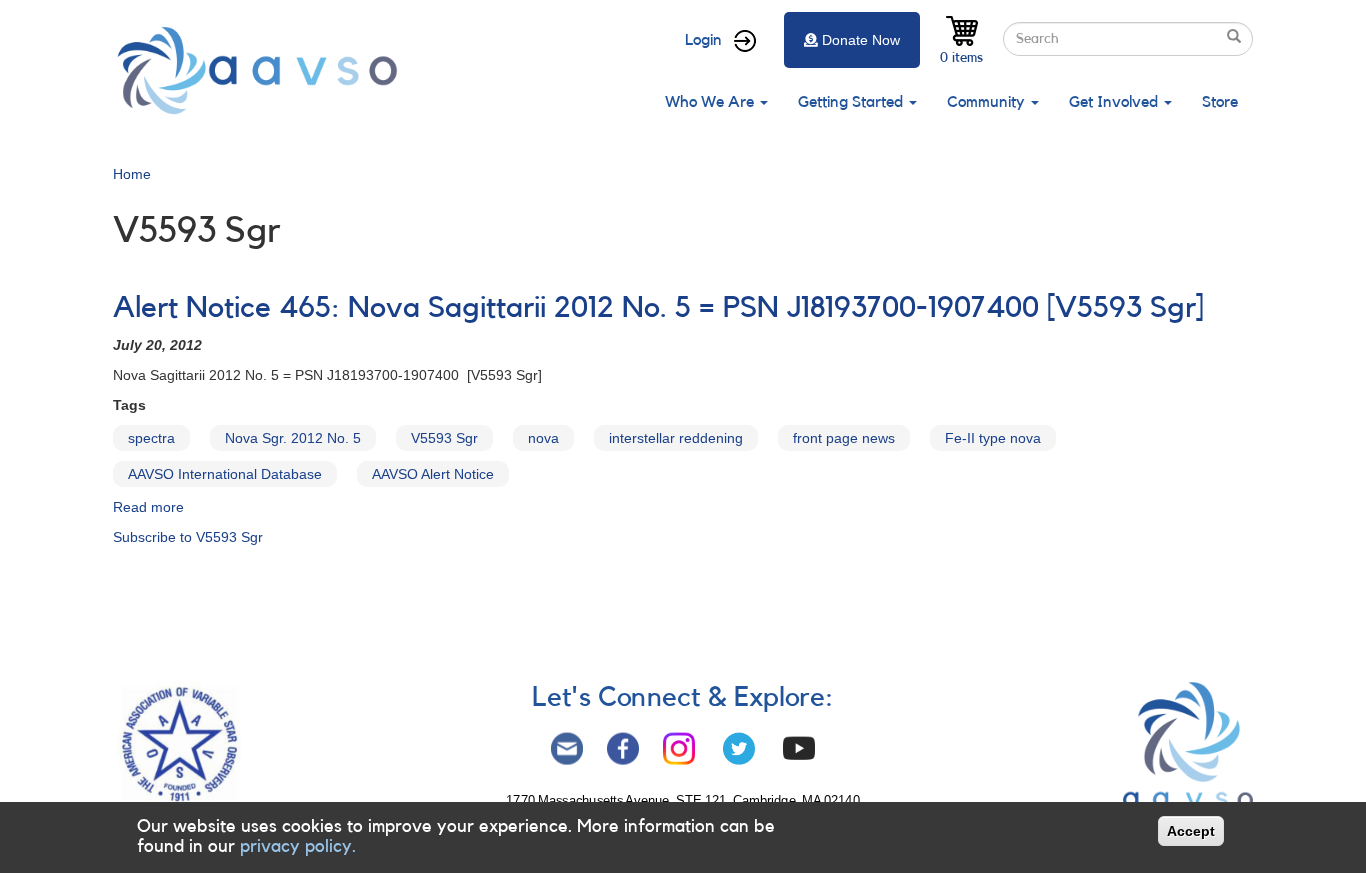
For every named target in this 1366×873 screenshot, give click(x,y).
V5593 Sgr (444, 438)
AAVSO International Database (225, 474)
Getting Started (852, 102)
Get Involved (1115, 102)
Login (703, 40)
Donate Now (861, 40)
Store (1220, 102)
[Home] (263, 70)
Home (132, 174)
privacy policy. (298, 846)
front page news (844, 438)
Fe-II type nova (993, 438)
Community (988, 102)
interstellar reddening (676, 438)
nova (543, 438)
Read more (148, 507)
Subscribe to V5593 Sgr (188, 537)
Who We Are (711, 102)
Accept (1191, 831)
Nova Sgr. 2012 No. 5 (293, 438)
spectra (151, 438)
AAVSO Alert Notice (433, 474)
